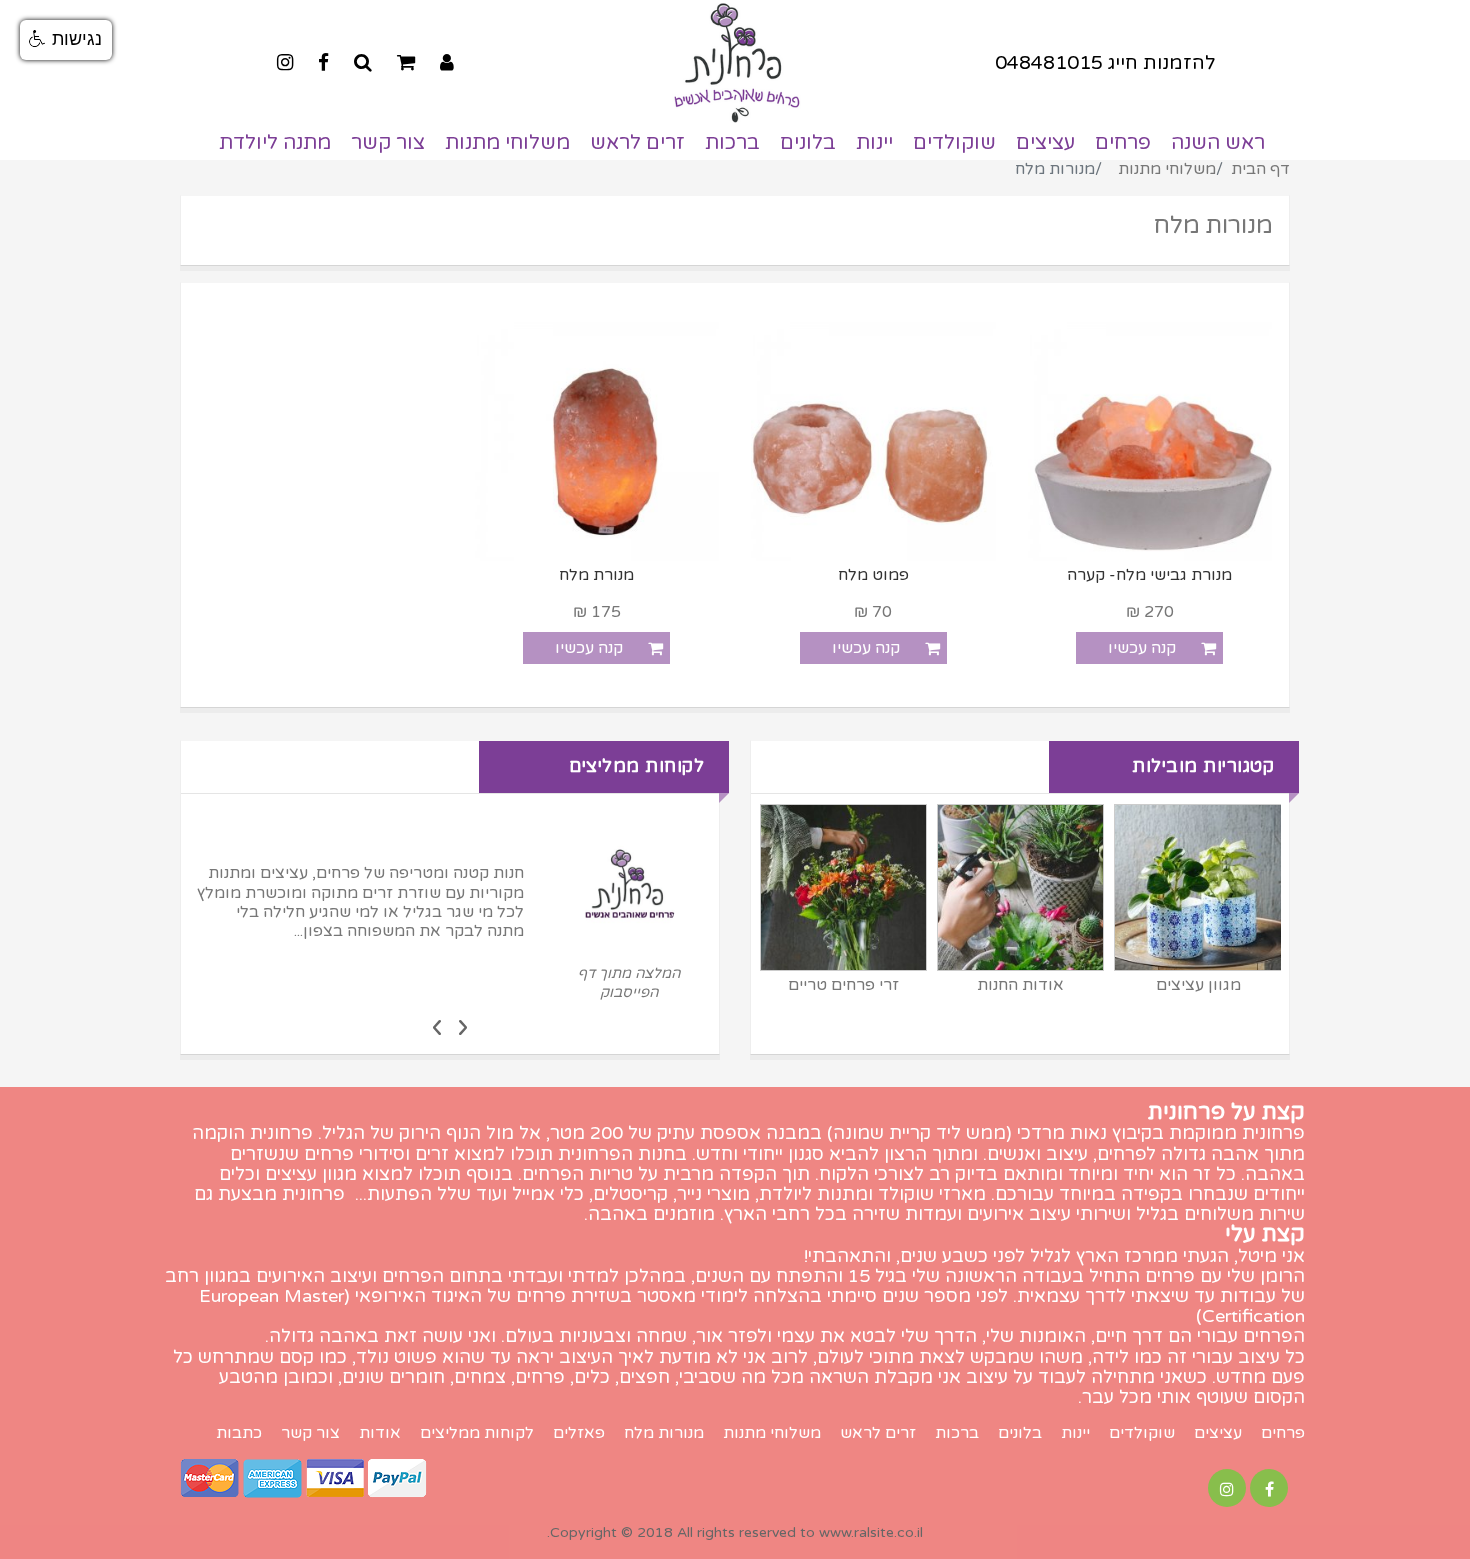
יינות (874, 143)
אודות (380, 1433)
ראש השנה (1218, 143)
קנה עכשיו (1142, 648)
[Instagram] (285, 62)
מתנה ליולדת (275, 143)
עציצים (1045, 143)
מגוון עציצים (1198, 985)
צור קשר (388, 143)
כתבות (239, 1433)
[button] (66, 40)
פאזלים (579, 1433)
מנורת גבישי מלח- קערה (1149, 575)
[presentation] (463, 1026)
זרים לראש (637, 143)
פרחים (1123, 143)
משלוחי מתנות (507, 143)
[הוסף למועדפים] (1049, 648)
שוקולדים (954, 143)
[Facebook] (323, 62)
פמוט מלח (873, 575)
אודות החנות (1020, 985)
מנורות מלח (664, 1433)
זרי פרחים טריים (843, 985)
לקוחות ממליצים (477, 1433)
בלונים (808, 143)
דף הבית (1260, 169)
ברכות (732, 143)
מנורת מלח (596, 575)
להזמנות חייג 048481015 (1105, 62)
